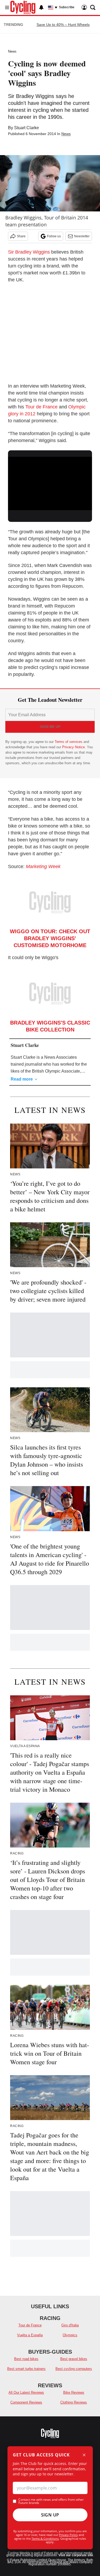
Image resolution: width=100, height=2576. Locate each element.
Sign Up (50, 2515)
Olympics (70, 2335)
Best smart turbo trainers (26, 2369)
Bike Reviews (74, 2392)
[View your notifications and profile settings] (41, 7)
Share (21, 236)
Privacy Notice (73, 747)
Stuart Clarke (27, 128)
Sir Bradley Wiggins (29, 252)
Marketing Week (43, 866)
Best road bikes (26, 2359)
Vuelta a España (30, 2335)
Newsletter (82, 236)
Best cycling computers (74, 2369)
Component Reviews (26, 2402)
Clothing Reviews (74, 2402)
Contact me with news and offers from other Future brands (51, 2501)
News (12, 51)
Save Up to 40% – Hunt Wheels (63, 25)
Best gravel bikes (74, 2359)
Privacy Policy (68, 2535)
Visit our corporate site (76, 2555)
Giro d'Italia (70, 2325)
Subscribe (67, 7)
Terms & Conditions (45, 2538)
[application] (50, 480)
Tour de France (41, 407)
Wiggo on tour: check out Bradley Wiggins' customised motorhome (50, 938)
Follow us (54, 236)
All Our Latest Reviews (26, 2392)
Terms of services (69, 742)
